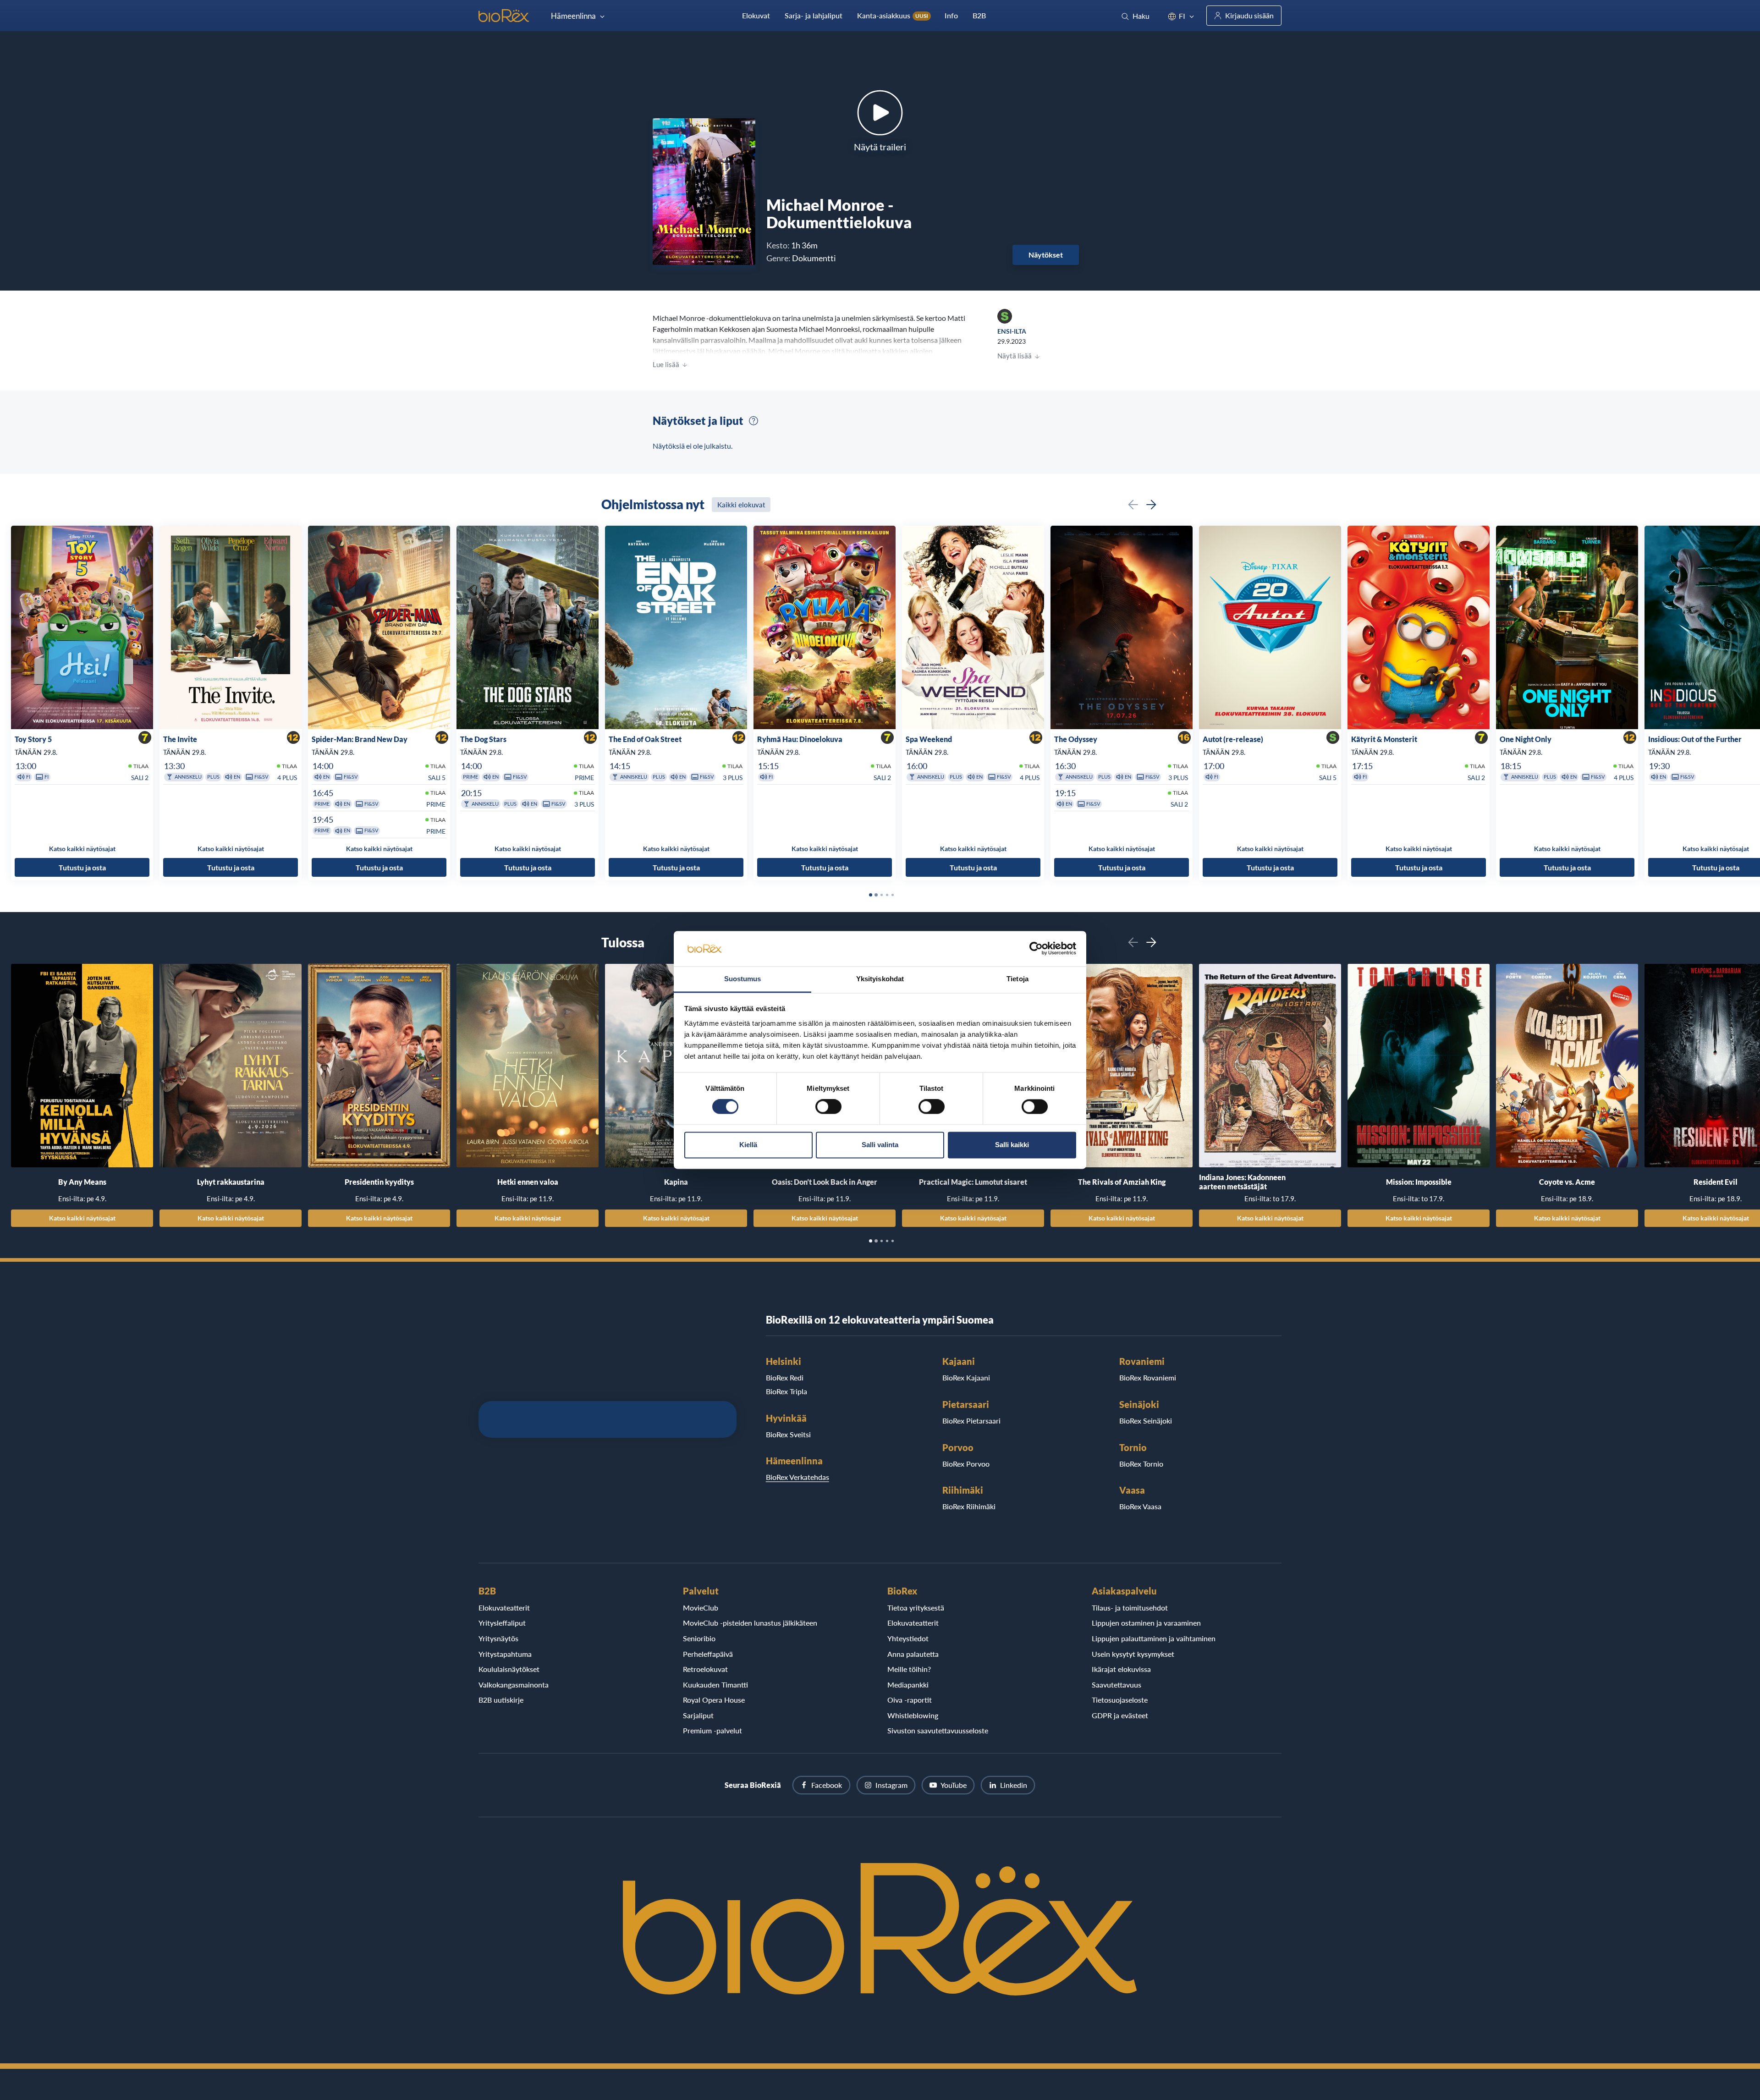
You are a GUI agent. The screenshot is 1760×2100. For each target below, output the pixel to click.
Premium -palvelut (712, 1730)
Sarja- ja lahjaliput (814, 15)
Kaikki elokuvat (741, 505)
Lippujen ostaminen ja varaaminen (1146, 1623)
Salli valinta (880, 1145)
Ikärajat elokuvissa (1121, 1669)
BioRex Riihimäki (969, 1506)
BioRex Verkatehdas (797, 1477)
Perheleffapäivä (708, 1654)
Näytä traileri (880, 147)
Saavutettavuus (1116, 1685)
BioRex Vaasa (1140, 1506)
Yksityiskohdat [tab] (880, 979)
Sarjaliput (698, 1715)
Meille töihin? (909, 1669)
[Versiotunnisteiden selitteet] (753, 421)
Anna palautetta (913, 1654)
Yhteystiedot (908, 1638)
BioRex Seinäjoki (1146, 1421)
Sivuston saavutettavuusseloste (938, 1730)
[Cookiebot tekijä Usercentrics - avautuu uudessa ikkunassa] (1036, 949)
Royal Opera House (714, 1700)
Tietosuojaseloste (1120, 1700)
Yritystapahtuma (505, 1654)
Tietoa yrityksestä (916, 1608)
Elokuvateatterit (504, 1608)
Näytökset (1046, 255)
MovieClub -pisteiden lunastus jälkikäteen (750, 1623)
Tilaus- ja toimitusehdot (1130, 1608)
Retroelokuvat (705, 1669)
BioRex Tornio (1141, 1464)
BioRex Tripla (786, 1391)
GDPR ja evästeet (1120, 1715)
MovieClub (701, 1608)
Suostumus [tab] (743, 979)
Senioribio (699, 1638)
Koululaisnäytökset (509, 1669)
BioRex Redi (785, 1377)
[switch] (828, 1107)
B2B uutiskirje (501, 1700)
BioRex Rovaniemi (1148, 1377)
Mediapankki (908, 1685)
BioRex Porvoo (966, 1464)
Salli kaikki (1012, 1145)
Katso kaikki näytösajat (82, 1218)
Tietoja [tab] (1017, 979)
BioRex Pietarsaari (971, 1421)
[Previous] (1133, 505)
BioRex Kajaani (966, 1377)
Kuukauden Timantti (715, 1685)
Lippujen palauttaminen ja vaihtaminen (1154, 1638)
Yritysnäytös (498, 1638)
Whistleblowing (913, 1715)
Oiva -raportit (910, 1700)
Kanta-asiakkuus (893, 15)
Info (951, 15)
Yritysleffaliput (502, 1623)
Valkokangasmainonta (514, 1685)
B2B (979, 15)
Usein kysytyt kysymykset (1133, 1654)
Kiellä (748, 1145)
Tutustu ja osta (82, 867)
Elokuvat (756, 15)
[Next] (1151, 505)
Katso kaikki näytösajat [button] (82, 849)
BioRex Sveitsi (788, 1434)
